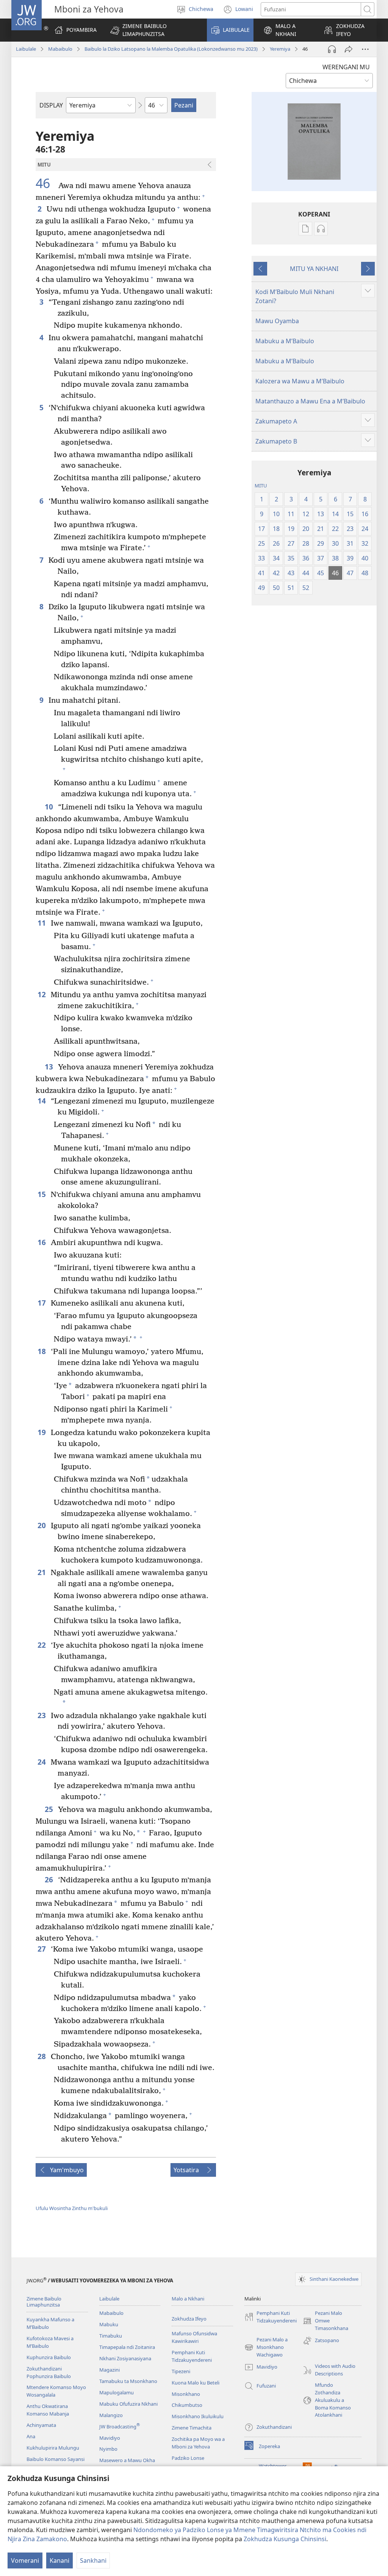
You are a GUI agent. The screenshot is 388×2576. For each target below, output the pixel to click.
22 (42, 1645)
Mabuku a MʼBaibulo (285, 341)
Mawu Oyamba (277, 321)
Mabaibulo (60, 49)
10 (49, 807)
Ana (31, 2436)
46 (46, 184)
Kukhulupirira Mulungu (53, 2448)
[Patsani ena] (349, 49)
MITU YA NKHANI (314, 269)
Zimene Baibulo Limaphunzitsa (44, 2302)
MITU (261, 486)
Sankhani (93, 2560)
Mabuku (109, 2324)
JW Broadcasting (120, 2427)
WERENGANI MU (346, 67)
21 (42, 1572)
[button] (154, 30)
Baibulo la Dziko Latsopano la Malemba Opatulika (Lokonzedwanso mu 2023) (171, 49)
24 (42, 1762)
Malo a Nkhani (188, 2299)
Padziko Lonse (188, 2458)
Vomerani (25, 2560)
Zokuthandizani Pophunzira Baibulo (49, 2372)
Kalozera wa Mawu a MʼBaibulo (300, 381)
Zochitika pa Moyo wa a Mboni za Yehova (198, 2443)
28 (42, 2056)
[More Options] (365, 49)
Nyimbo (108, 2449)
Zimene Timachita (192, 2428)
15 (42, 1194)
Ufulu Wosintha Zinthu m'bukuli (72, 2208)
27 (42, 1949)
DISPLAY (51, 105)
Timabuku (111, 2336)
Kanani (59, 2560)
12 (42, 994)
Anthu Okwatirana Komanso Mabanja (48, 2410)
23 (42, 1715)
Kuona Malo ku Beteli (196, 2383)
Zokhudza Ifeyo (189, 2319)
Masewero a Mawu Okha (127, 2460)
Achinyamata (41, 2425)
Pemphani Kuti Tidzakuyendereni (192, 2356)
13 (49, 1067)
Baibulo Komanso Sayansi (56, 2459)
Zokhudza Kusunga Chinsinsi (285, 2539)
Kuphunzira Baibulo (49, 2357)
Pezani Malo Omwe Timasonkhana (325, 2321)
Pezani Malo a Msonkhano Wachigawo (266, 2347)
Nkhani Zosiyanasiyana (125, 2358)
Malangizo (111, 2415)
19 (42, 1432)
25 (49, 1809)
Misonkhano (186, 2394)
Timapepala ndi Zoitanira (127, 2347)
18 (42, 1351)
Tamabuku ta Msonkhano (128, 2381)
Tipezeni (181, 2371)
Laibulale (26, 49)
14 (42, 1101)
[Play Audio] (332, 49)
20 (42, 1525)
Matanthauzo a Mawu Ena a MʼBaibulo (310, 401)
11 (42, 923)
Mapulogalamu (117, 2392)
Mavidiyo (110, 2438)
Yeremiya (280, 49)
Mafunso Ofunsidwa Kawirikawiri (194, 2337)
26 (49, 1879)
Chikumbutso (187, 2405)
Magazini (110, 2370)
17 (42, 1303)
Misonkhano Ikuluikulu (198, 2416)
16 (42, 1242)
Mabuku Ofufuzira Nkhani (128, 2404)
